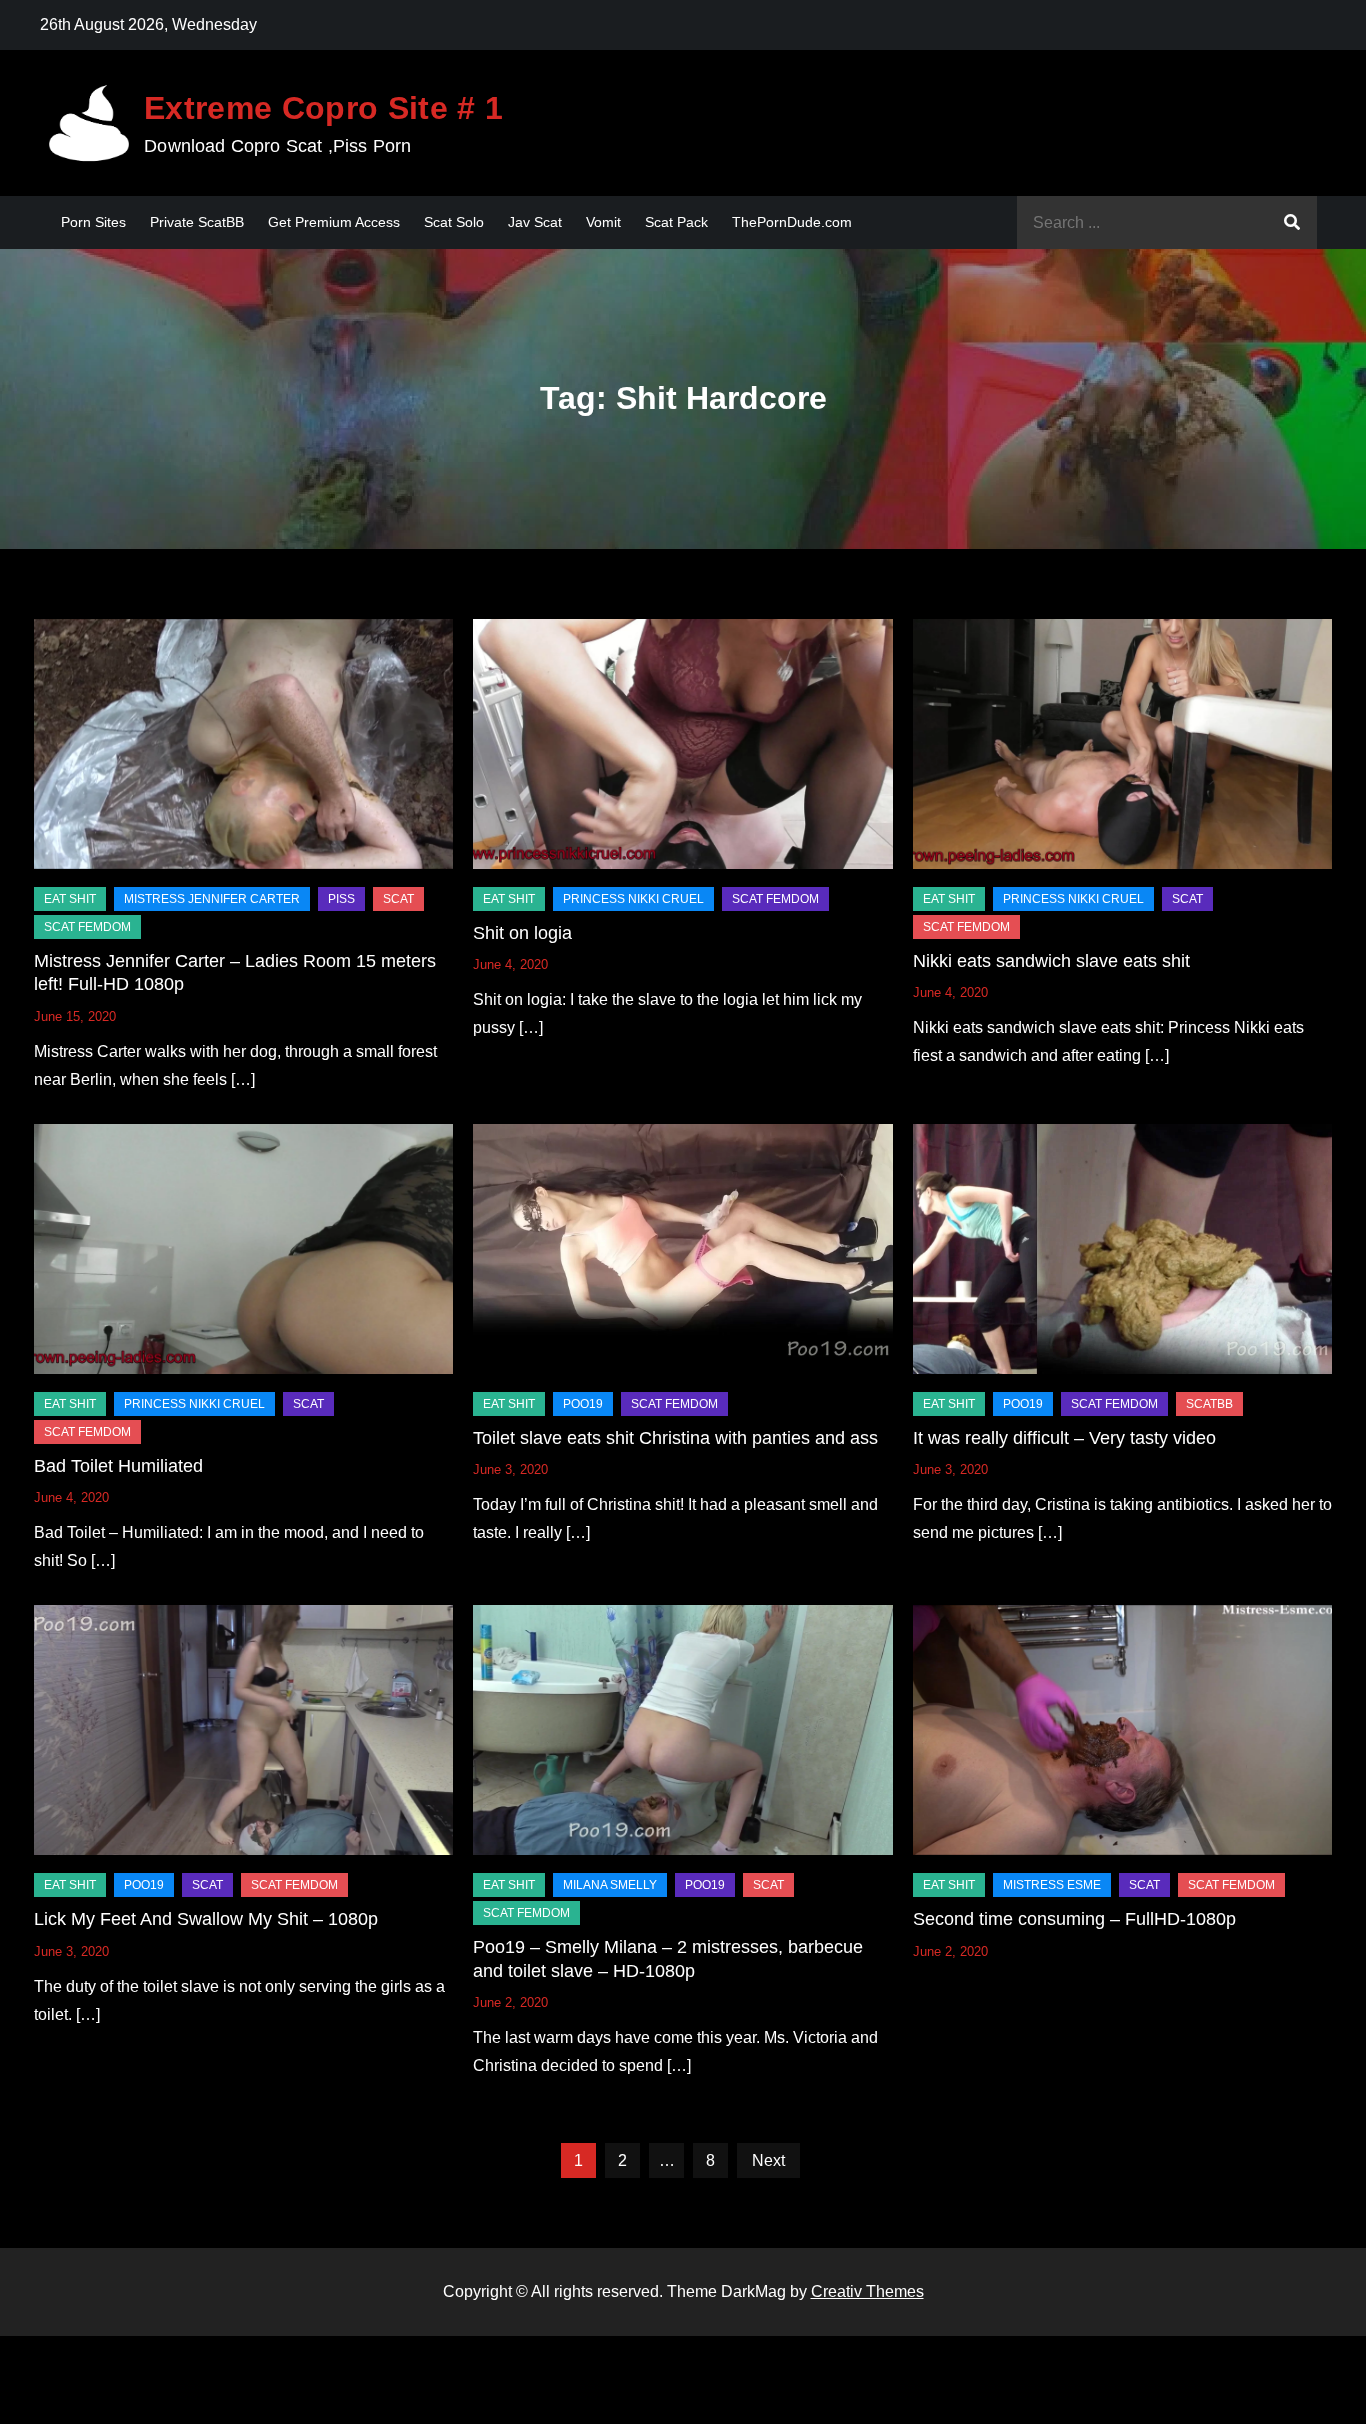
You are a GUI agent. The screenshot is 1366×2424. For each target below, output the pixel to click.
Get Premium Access (334, 222)
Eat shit (70, 899)
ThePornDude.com (792, 222)
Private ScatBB (197, 222)
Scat (398, 899)
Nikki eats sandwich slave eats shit (1051, 961)
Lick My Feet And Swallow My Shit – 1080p (206, 1919)
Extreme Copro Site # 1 (323, 108)
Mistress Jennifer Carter (212, 899)
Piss (341, 899)
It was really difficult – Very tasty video (1064, 1438)
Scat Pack (676, 222)
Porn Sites (93, 222)
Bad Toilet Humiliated (118, 1466)
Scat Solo (454, 222)
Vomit (603, 222)
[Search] (1292, 222)
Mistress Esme (1052, 1885)
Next (768, 2160)
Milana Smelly (610, 1885)
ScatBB (1209, 1404)
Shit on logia (522, 933)
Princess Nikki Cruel (633, 899)
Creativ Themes (867, 2291)
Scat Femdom (87, 927)
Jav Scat (535, 222)
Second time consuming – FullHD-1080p (1074, 1919)
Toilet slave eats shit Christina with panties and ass (675, 1438)
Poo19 (583, 1404)
